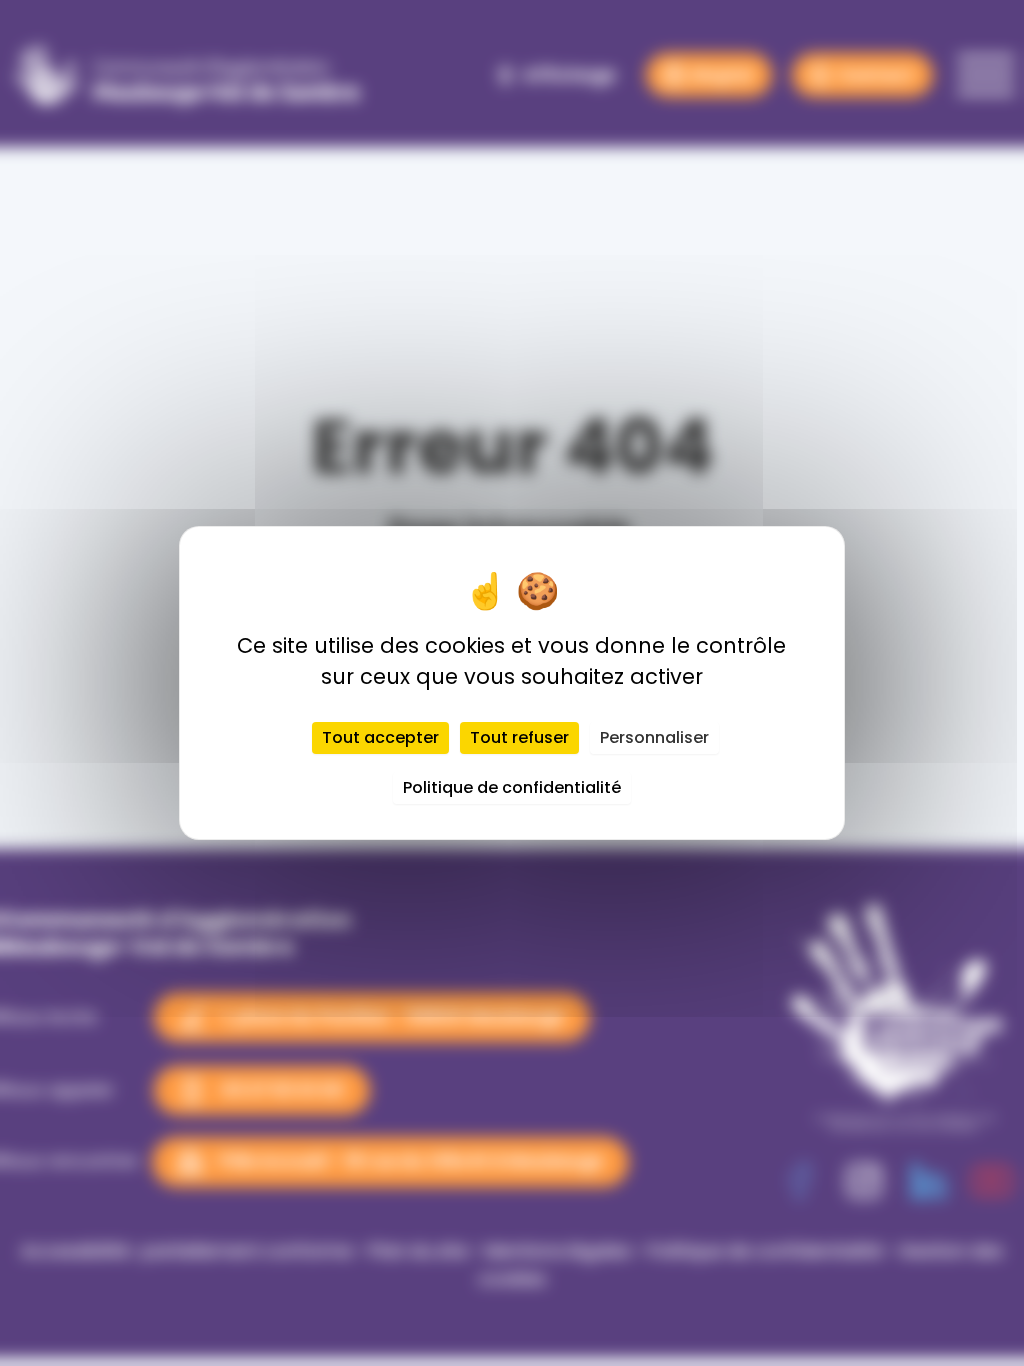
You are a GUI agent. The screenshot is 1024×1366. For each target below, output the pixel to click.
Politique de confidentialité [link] (512, 787)
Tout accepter (380, 737)
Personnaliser (654, 737)
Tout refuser (519, 737)
